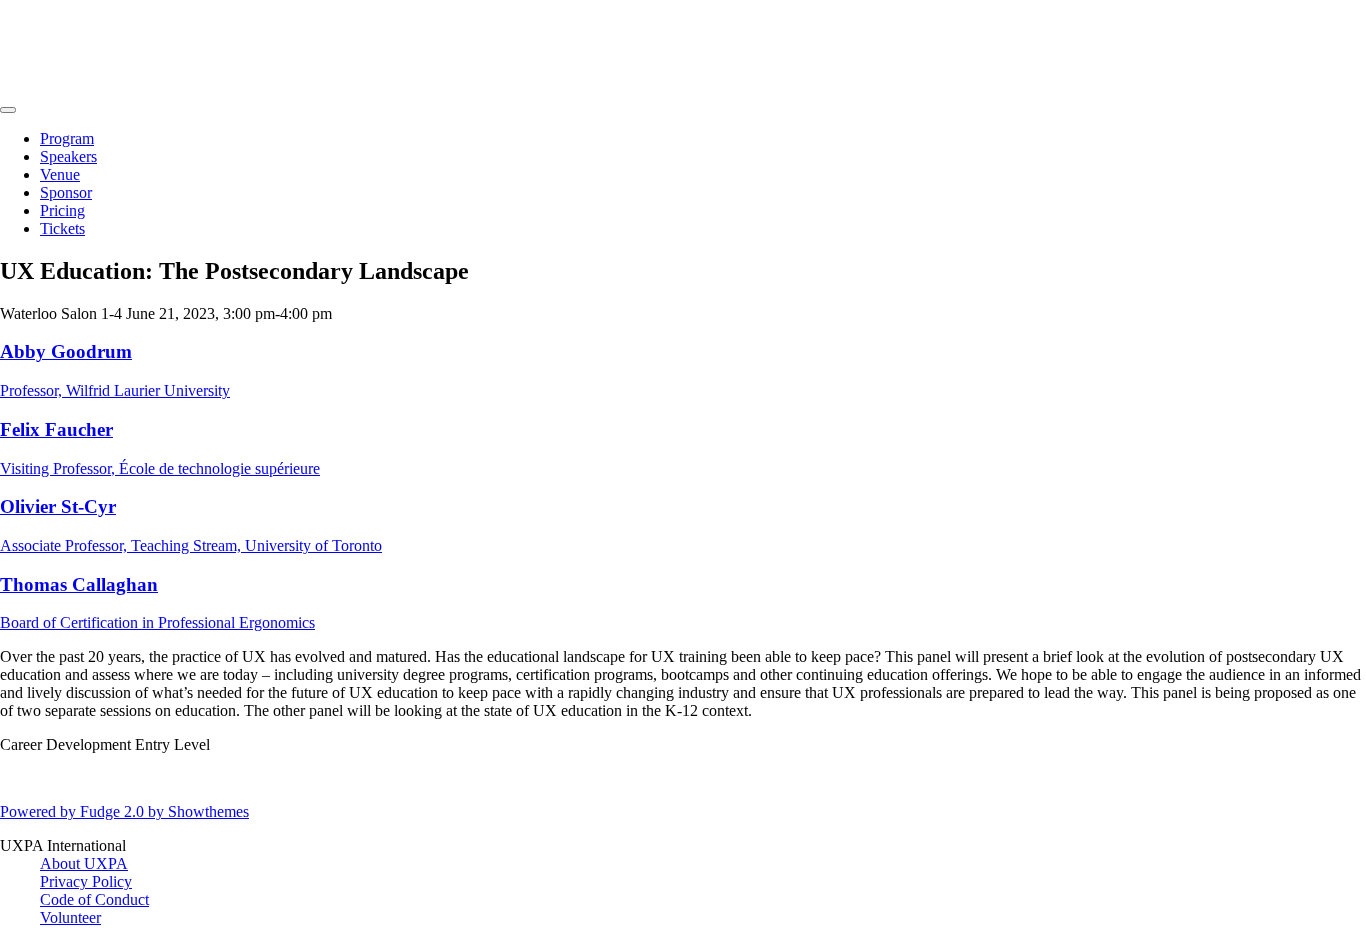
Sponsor (66, 192)
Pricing (62, 210)
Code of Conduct (94, 899)
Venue (60, 174)
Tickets (62, 228)
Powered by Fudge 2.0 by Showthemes (124, 811)
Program (67, 138)
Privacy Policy (86, 881)
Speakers (68, 156)
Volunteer (70, 917)
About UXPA (84, 863)
